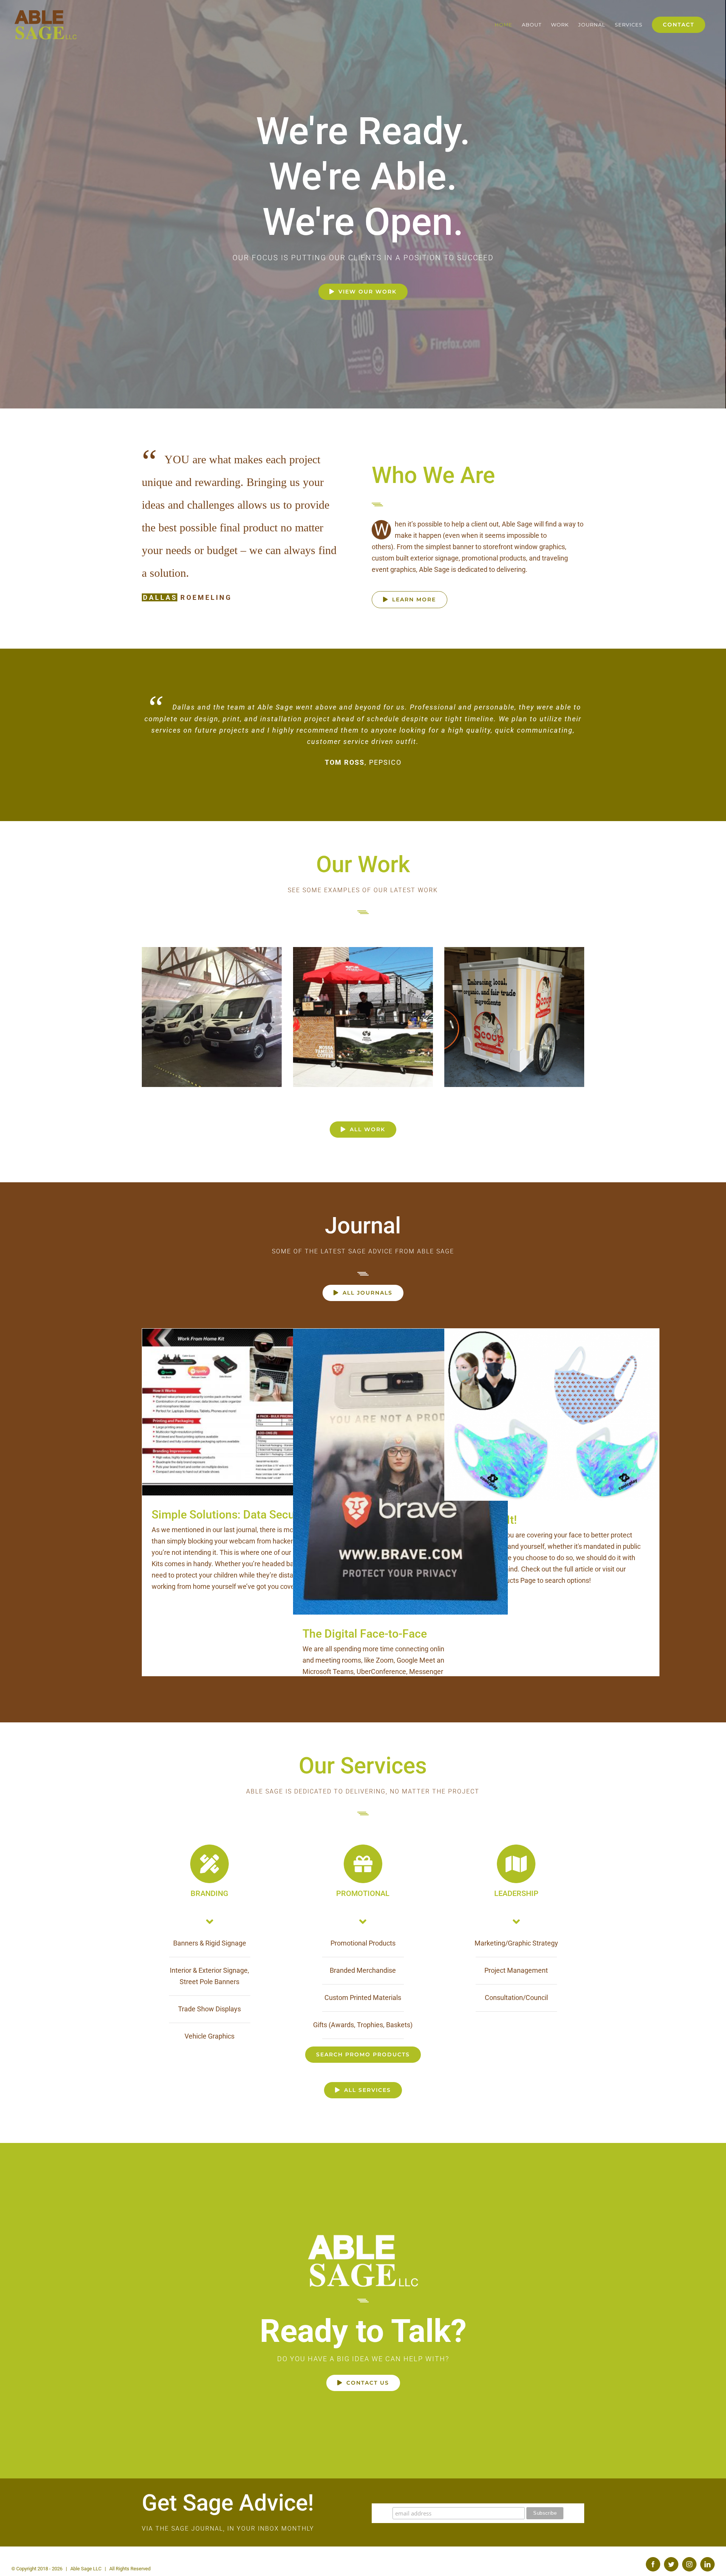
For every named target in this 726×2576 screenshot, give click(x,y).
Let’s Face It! (552, 1403)
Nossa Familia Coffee (363, 1005)
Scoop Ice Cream (514, 1005)
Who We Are (433, 475)
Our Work (363, 853)
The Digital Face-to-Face (401, 1460)
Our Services (363, 1754)
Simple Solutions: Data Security (250, 1401)
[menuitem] (503, 25)
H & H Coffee (212, 1005)
